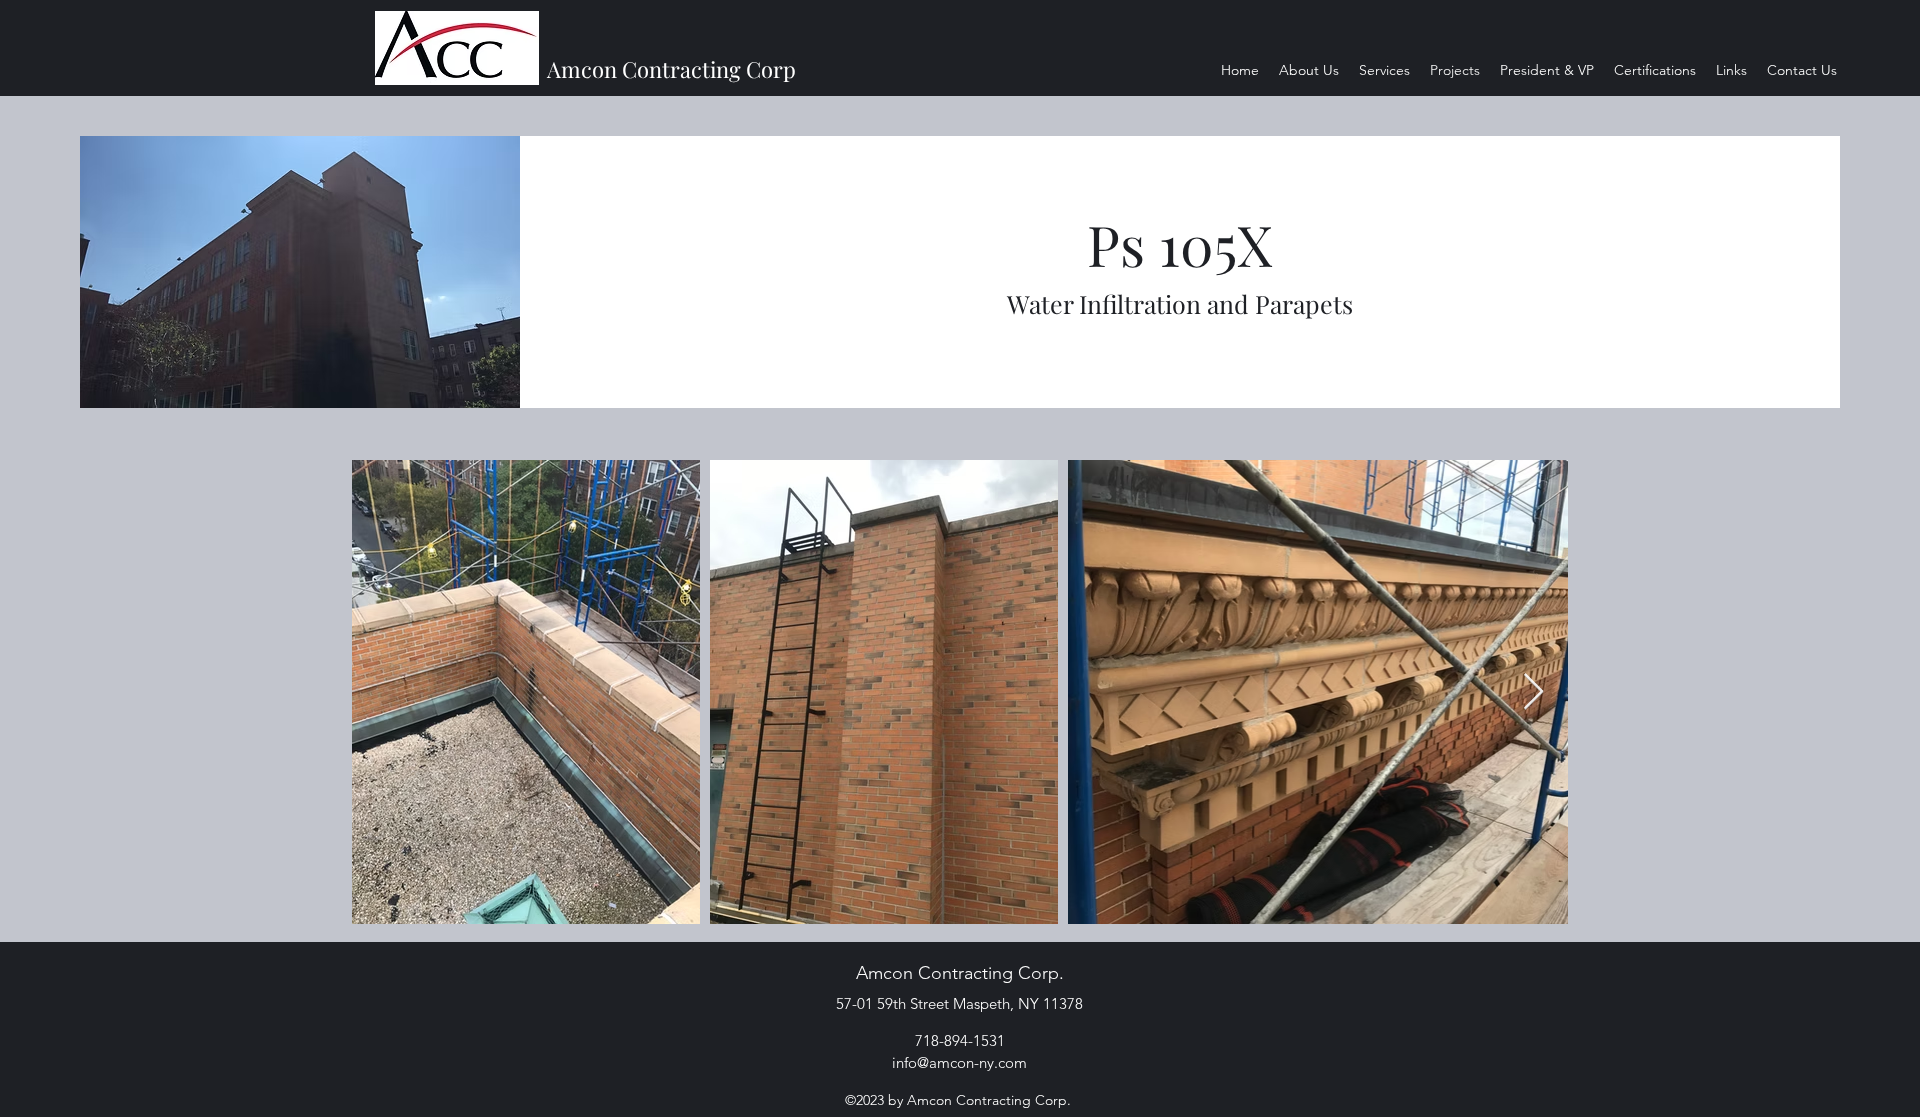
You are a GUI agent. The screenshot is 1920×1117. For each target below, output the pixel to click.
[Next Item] (1533, 692)
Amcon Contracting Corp (671, 69)
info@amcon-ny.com (959, 1062)
